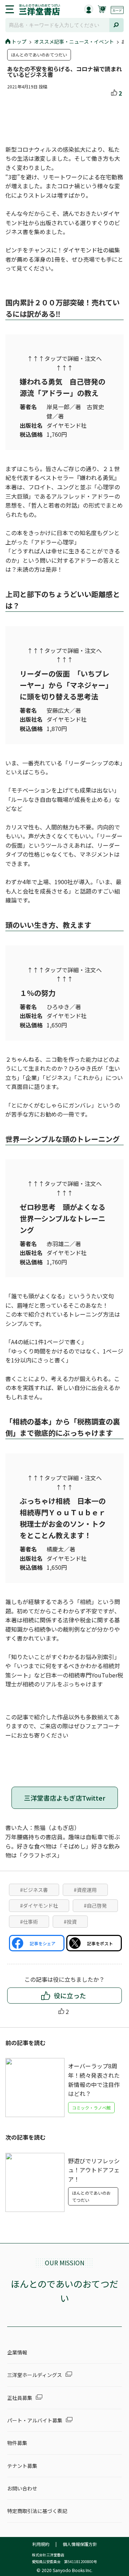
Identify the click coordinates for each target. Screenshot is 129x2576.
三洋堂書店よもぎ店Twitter (65, 1798)
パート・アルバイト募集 (35, 2420)
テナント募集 (22, 2466)
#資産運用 (85, 1890)
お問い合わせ (22, 2488)
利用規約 (41, 2544)
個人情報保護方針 (80, 2544)
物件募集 (17, 2443)
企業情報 (17, 2352)
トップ (19, 42)
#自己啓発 (95, 1906)
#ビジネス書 (34, 1890)
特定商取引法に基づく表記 (37, 2511)
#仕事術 (29, 1922)
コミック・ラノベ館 (91, 2108)
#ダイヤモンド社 (39, 1906)
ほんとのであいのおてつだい (39, 55)
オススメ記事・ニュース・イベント (74, 42)
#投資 (70, 1922)
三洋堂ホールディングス (35, 2375)
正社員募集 (20, 2398)
